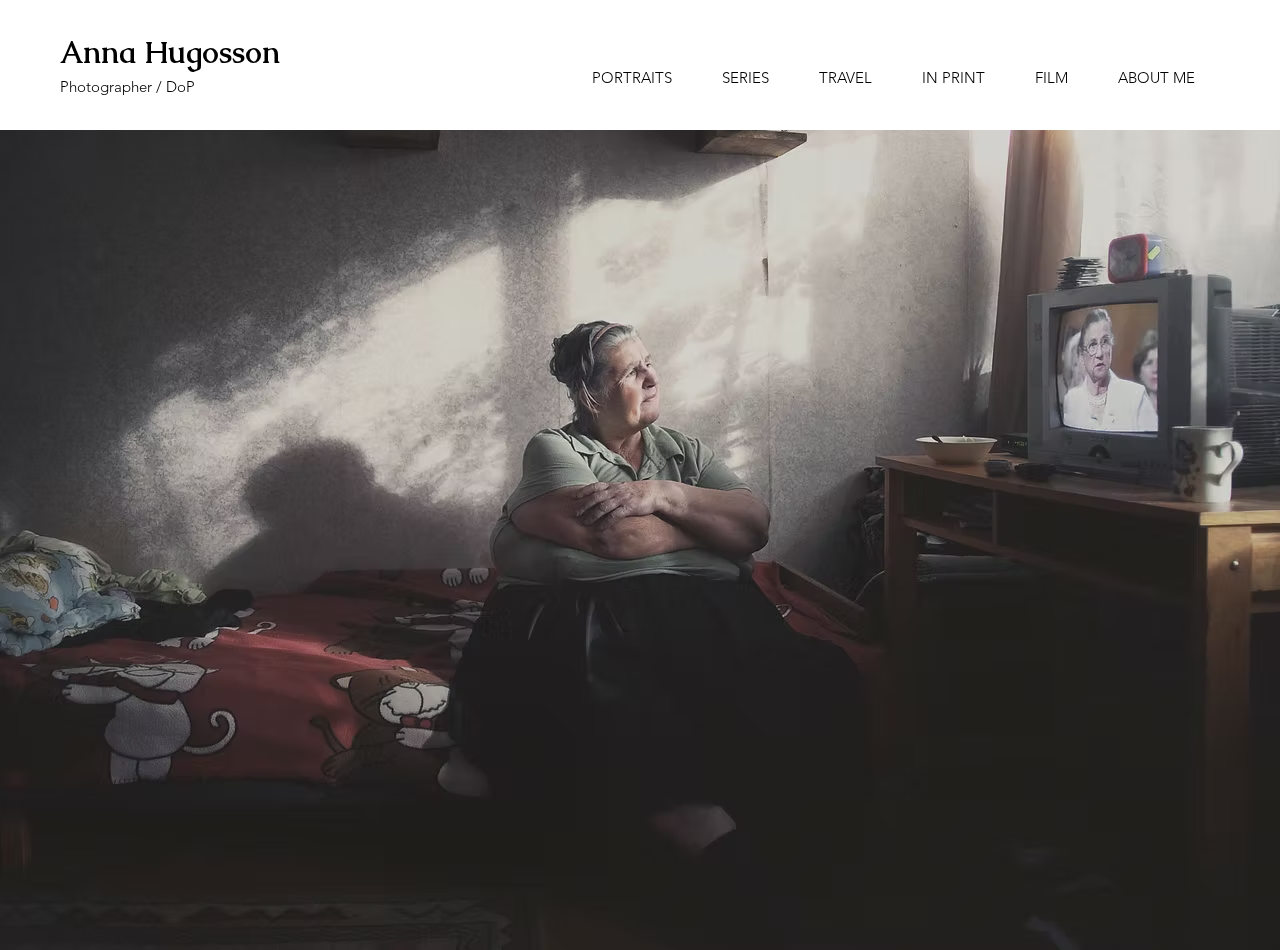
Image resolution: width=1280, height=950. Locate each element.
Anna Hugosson (170, 52)
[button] (745, 77)
